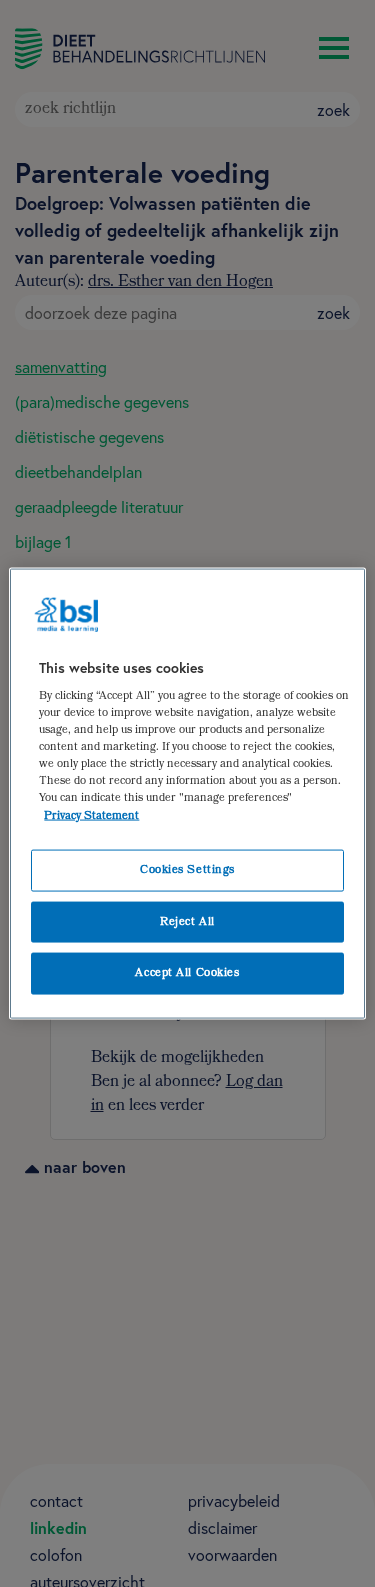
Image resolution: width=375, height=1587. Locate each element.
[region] (187, 793)
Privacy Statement (91, 815)
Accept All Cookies (187, 973)
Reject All (187, 921)
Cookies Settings (187, 869)
